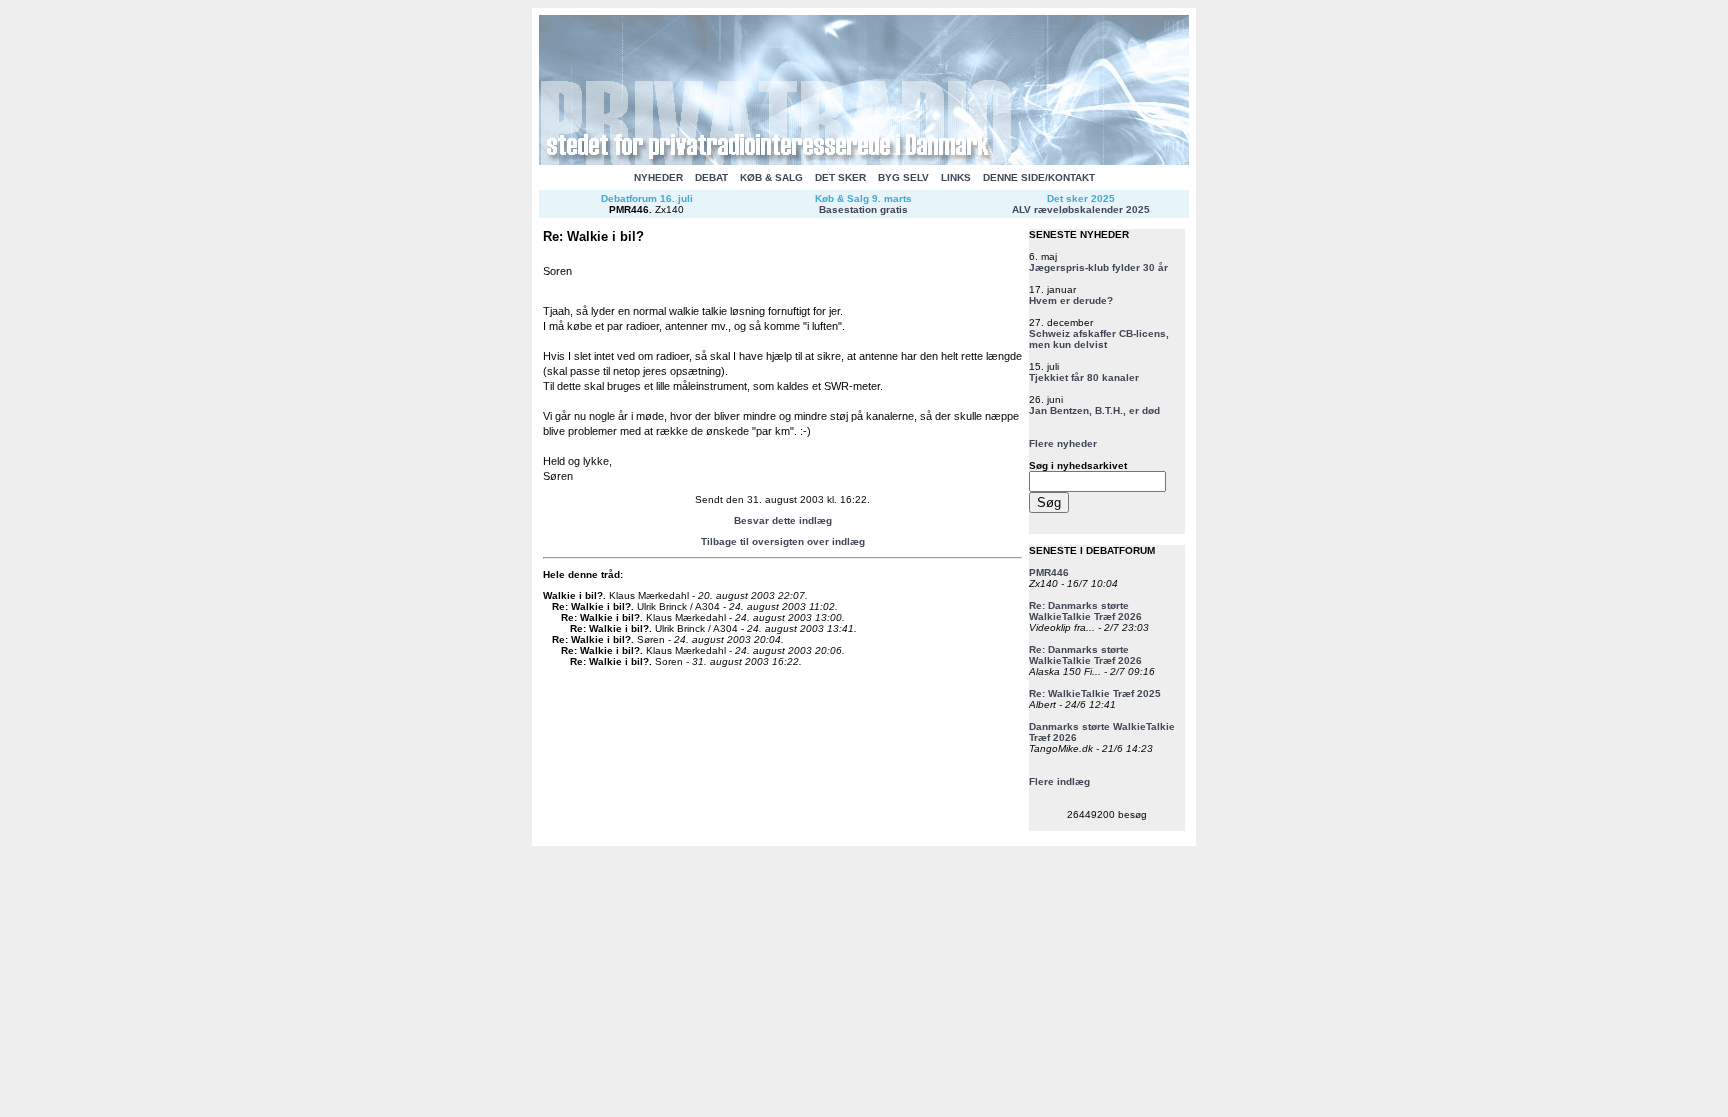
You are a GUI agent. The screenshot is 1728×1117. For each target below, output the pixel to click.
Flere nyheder (1063, 443)
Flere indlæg (1059, 781)
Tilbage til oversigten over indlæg (783, 541)
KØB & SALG (771, 177)
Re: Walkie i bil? (591, 606)
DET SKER (840, 177)
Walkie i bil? (573, 595)
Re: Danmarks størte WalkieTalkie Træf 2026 (1085, 611)
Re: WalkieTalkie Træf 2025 (1095, 693)
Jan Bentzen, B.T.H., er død (1094, 410)
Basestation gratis (863, 209)
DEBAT (711, 177)
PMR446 (629, 209)
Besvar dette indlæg (783, 520)
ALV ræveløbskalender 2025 (1081, 209)
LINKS (956, 177)
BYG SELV (903, 177)
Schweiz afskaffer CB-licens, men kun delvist (1099, 339)
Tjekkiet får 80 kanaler (1084, 377)
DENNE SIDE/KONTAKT (1039, 177)
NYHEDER (658, 177)
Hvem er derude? (1071, 300)
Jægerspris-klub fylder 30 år (1098, 267)
